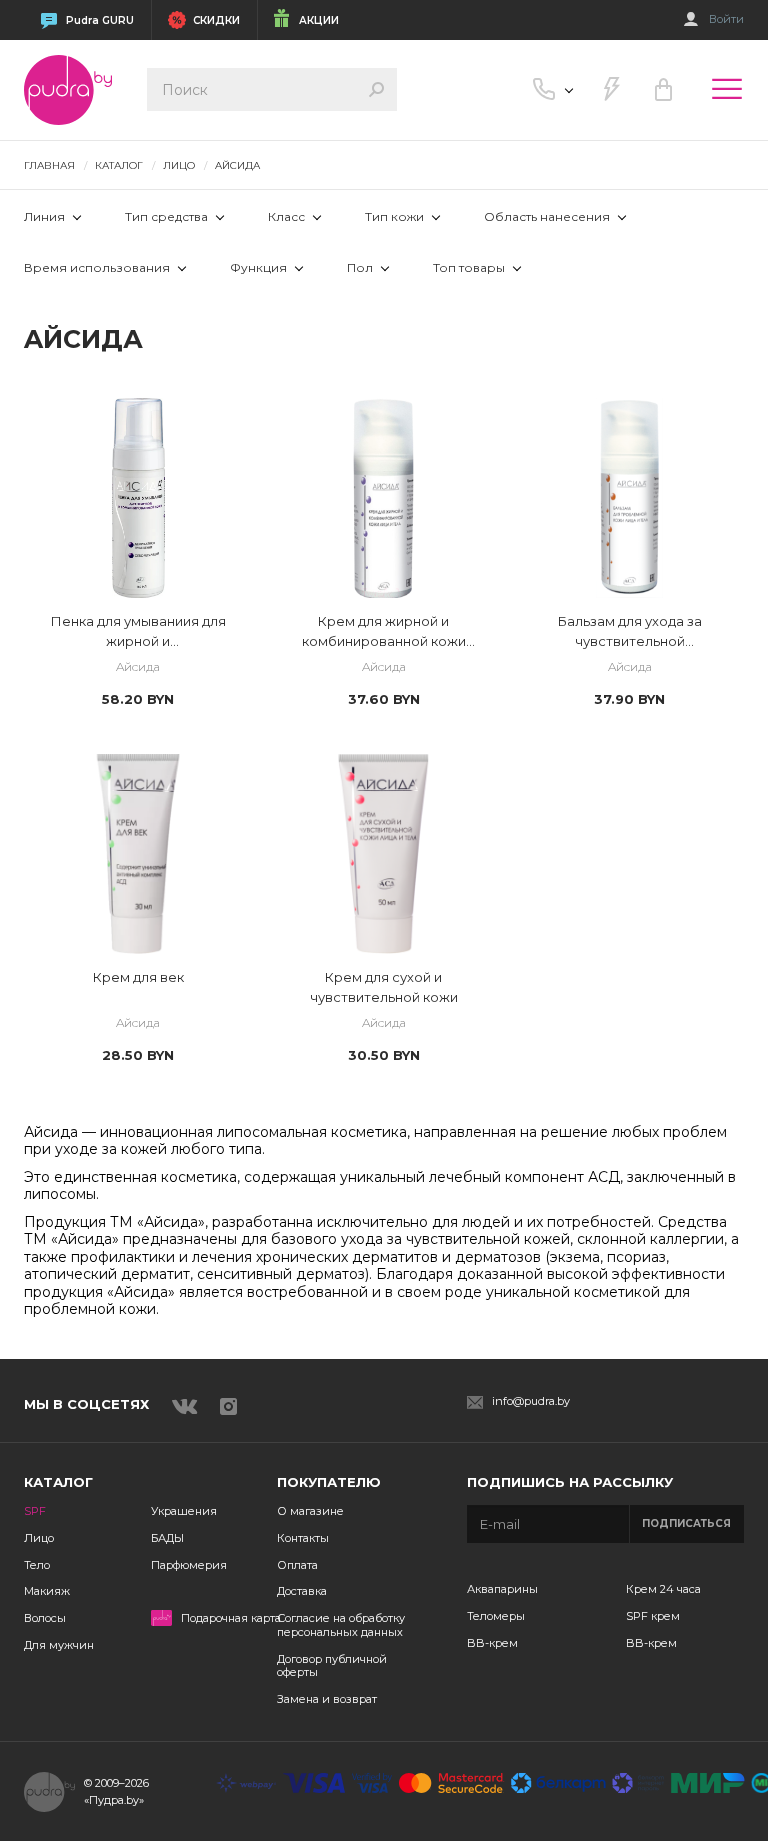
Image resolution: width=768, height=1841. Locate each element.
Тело (37, 1565)
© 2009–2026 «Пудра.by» (116, 1791)
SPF (35, 1511)
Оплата (297, 1565)
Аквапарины (502, 1589)
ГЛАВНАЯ (49, 165)
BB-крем (492, 1643)
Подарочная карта (231, 1618)
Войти (726, 19)
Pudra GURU (100, 20)
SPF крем (653, 1616)
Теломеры (496, 1616)
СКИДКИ (216, 20)
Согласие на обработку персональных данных (341, 1625)
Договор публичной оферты (332, 1666)
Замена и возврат (327, 1699)
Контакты (303, 1538)
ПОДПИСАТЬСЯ (686, 1523)
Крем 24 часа (663, 1589)
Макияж (47, 1591)
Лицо (39, 1538)
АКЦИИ (319, 20)
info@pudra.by (531, 1401)
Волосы (45, 1618)
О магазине (310, 1511)
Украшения (184, 1511)
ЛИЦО (179, 165)
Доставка (302, 1591)
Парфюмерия (189, 1565)
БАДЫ (167, 1538)
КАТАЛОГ (119, 165)
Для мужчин (59, 1645)
